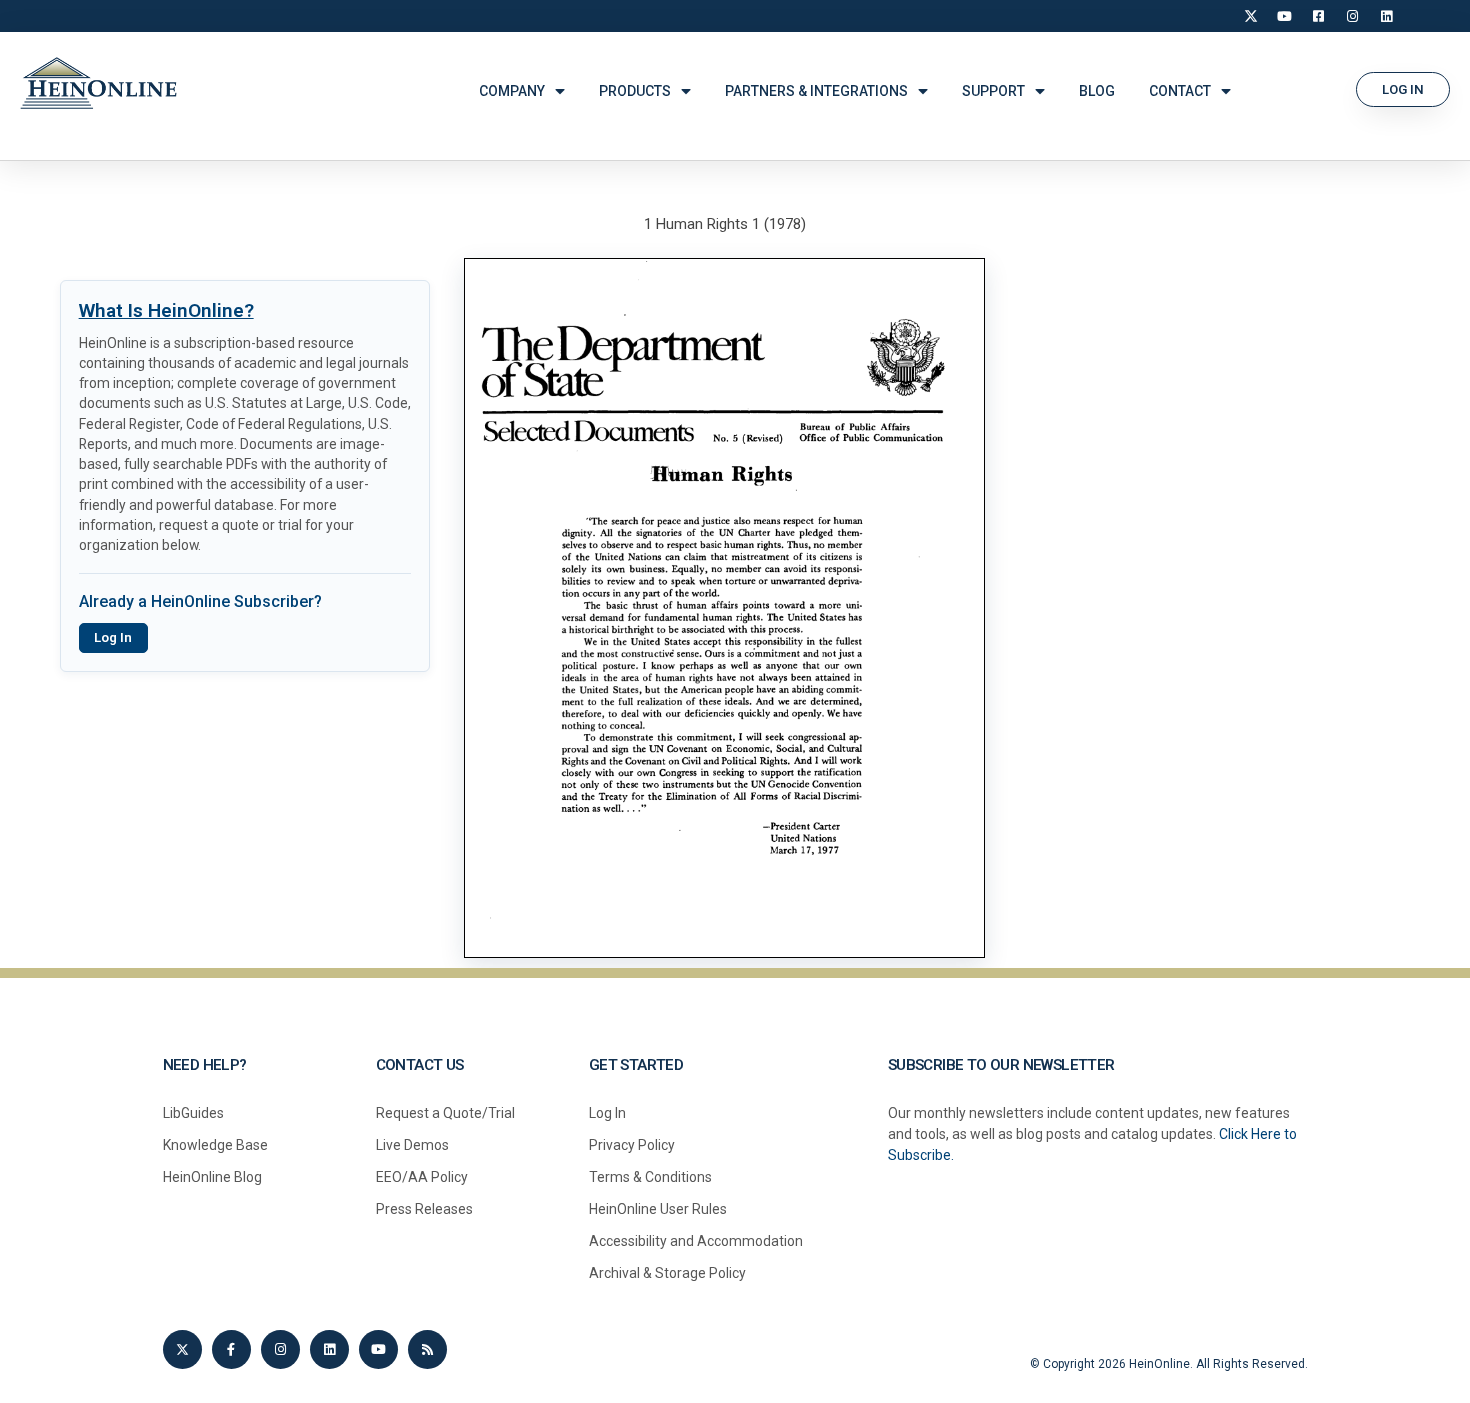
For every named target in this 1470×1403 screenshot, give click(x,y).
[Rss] (427, 1349)
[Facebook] (1319, 16)
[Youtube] (378, 1349)
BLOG (1097, 91)
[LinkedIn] (1387, 16)
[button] (1403, 89)
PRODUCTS (635, 91)
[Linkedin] (329, 1349)
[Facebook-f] (231, 1349)
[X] (1251, 16)
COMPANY (512, 91)
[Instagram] (1353, 16)
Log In (113, 637)
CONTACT (1180, 91)
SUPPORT (993, 91)
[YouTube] (1285, 16)
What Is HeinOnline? (166, 310)
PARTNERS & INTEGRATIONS (816, 91)
